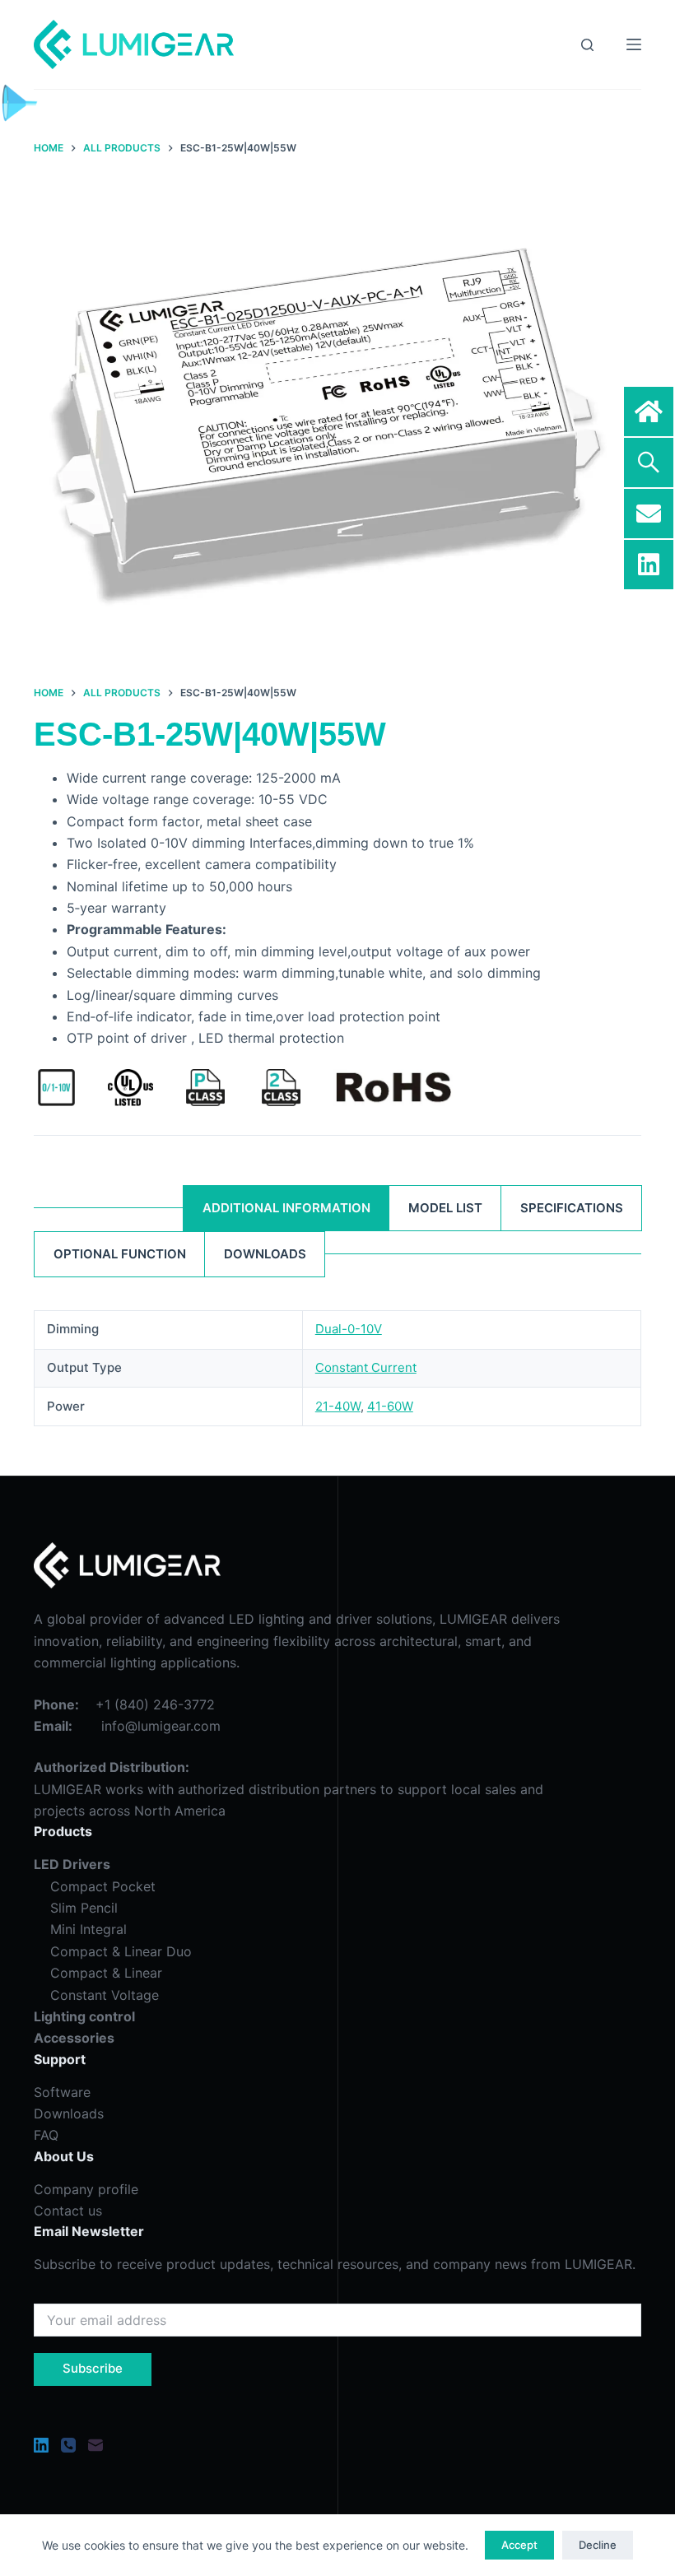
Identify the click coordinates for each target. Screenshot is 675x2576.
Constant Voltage (96, 1995)
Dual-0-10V (349, 1329)
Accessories (74, 2038)
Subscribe (93, 2368)
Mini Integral (88, 1929)
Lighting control (84, 2016)
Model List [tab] (445, 1208)
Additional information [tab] (286, 1208)
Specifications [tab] (572, 1208)
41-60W (390, 1406)
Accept (519, 2545)
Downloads (69, 2113)
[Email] (95, 2445)
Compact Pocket (103, 1886)
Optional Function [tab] (120, 1254)
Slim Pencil (84, 1908)
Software (62, 2092)
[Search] (587, 45)
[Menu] (634, 44)
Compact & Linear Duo (113, 1951)
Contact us (68, 2211)
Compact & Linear (98, 1973)
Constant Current (366, 1367)
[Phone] (68, 2445)
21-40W (338, 1406)
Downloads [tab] (265, 1254)
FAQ (46, 2135)
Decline (598, 2545)
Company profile (86, 2189)
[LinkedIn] (41, 2445)
